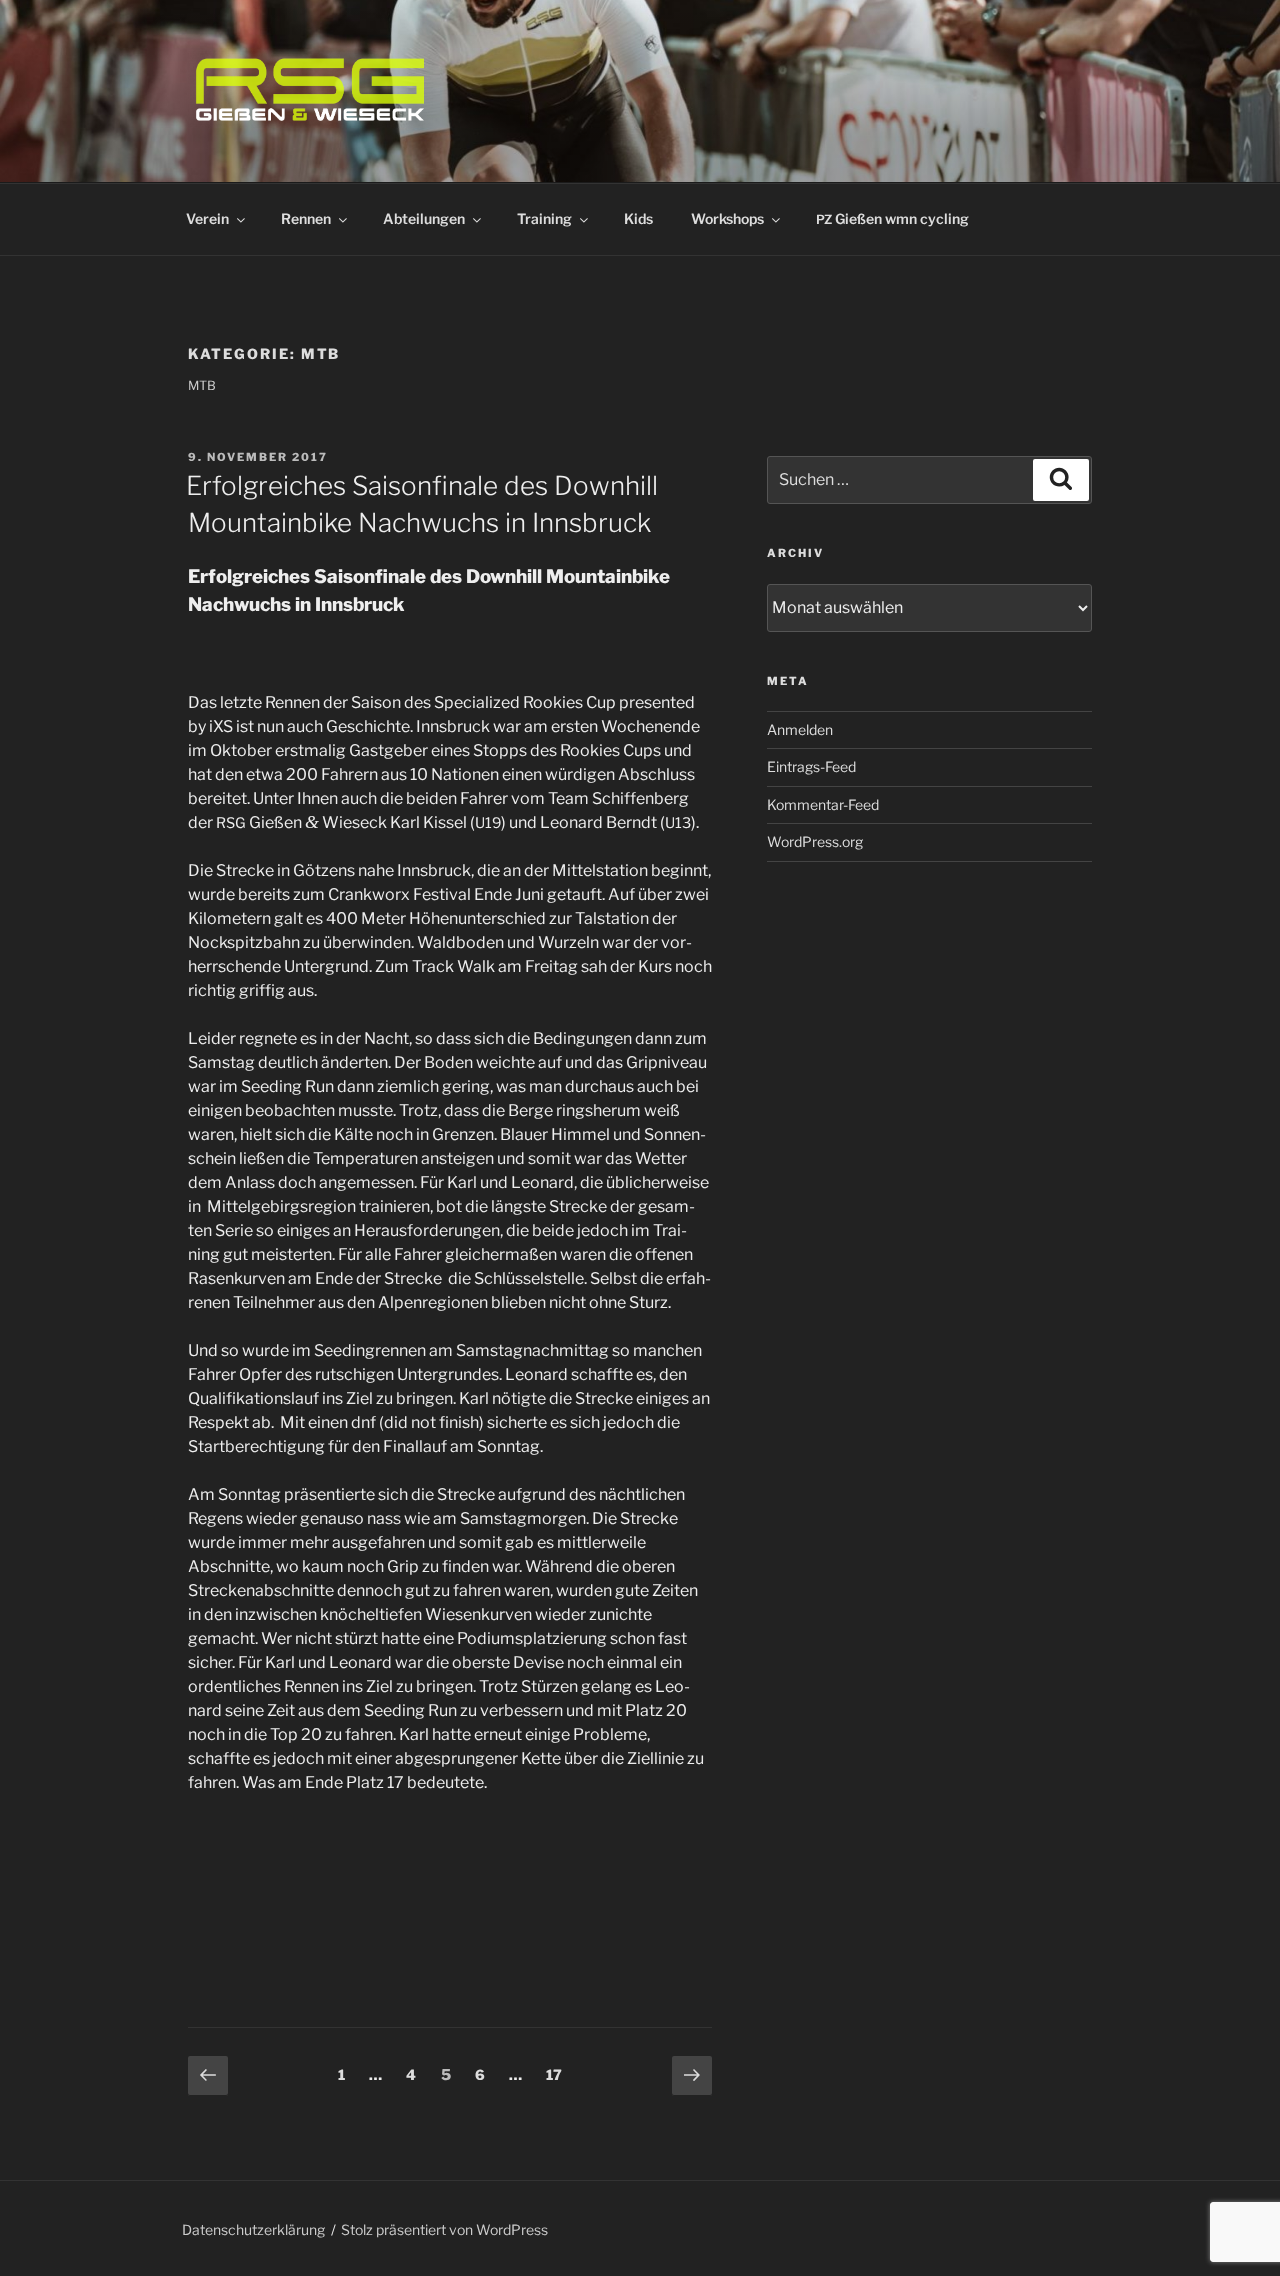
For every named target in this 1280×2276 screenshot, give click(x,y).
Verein (207, 218)
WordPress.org (815, 841)
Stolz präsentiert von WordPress (444, 2229)
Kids (638, 218)
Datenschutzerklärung (253, 2229)
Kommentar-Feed (823, 804)
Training (544, 218)
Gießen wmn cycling (892, 218)
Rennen (306, 218)
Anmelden (800, 729)
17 (559, 2074)
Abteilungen (424, 218)
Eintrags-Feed (811, 766)
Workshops (727, 218)
